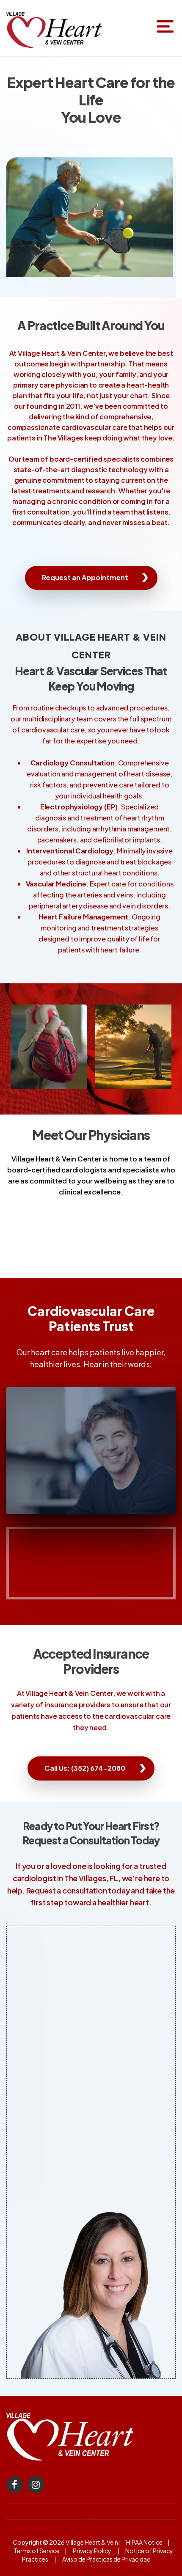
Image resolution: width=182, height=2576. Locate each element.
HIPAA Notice (144, 2542)
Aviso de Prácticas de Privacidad (107, 2559)
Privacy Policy (92, 2551)
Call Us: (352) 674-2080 (85, 1768)
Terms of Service (37, 2551)
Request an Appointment (85, 577)
